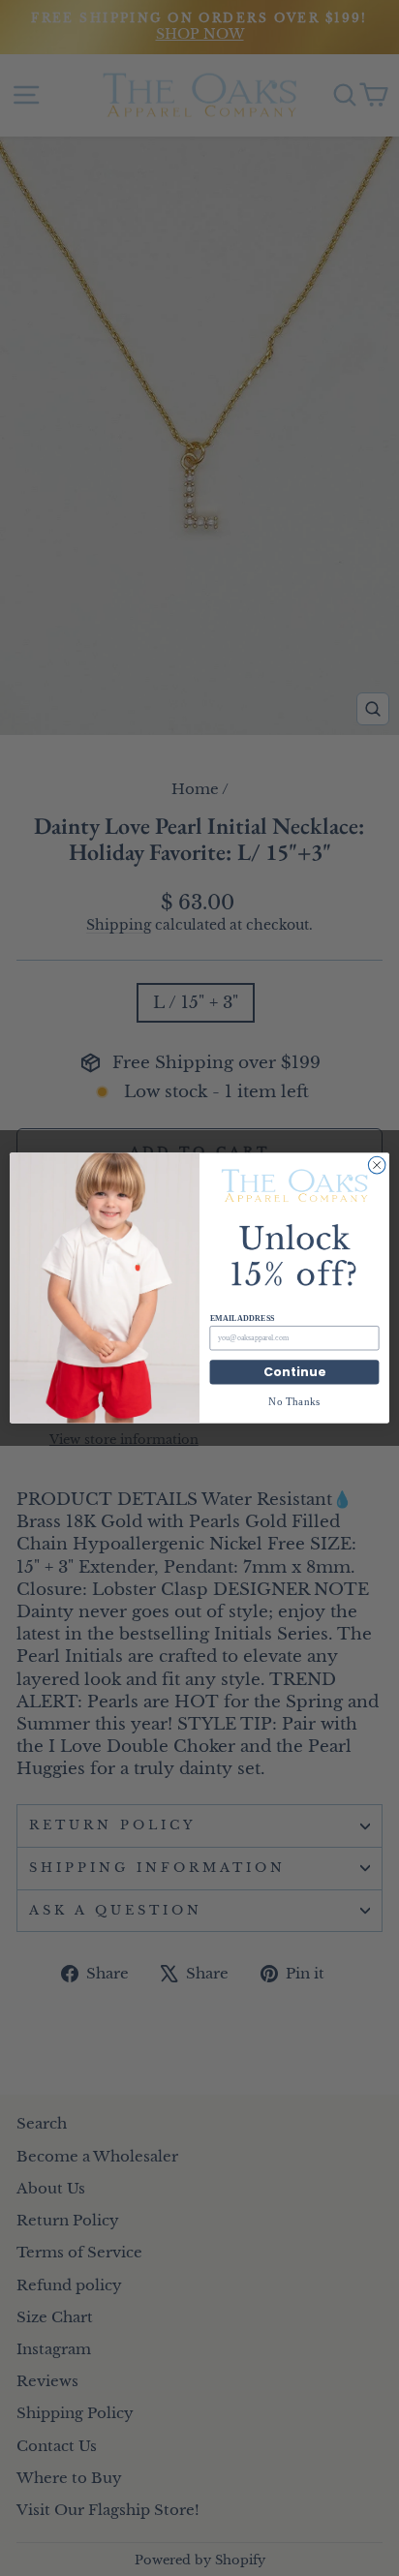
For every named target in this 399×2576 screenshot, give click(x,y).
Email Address (243, 1319)
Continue (294, 1372)
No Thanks (294, 1401)
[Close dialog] (377, 1165)
